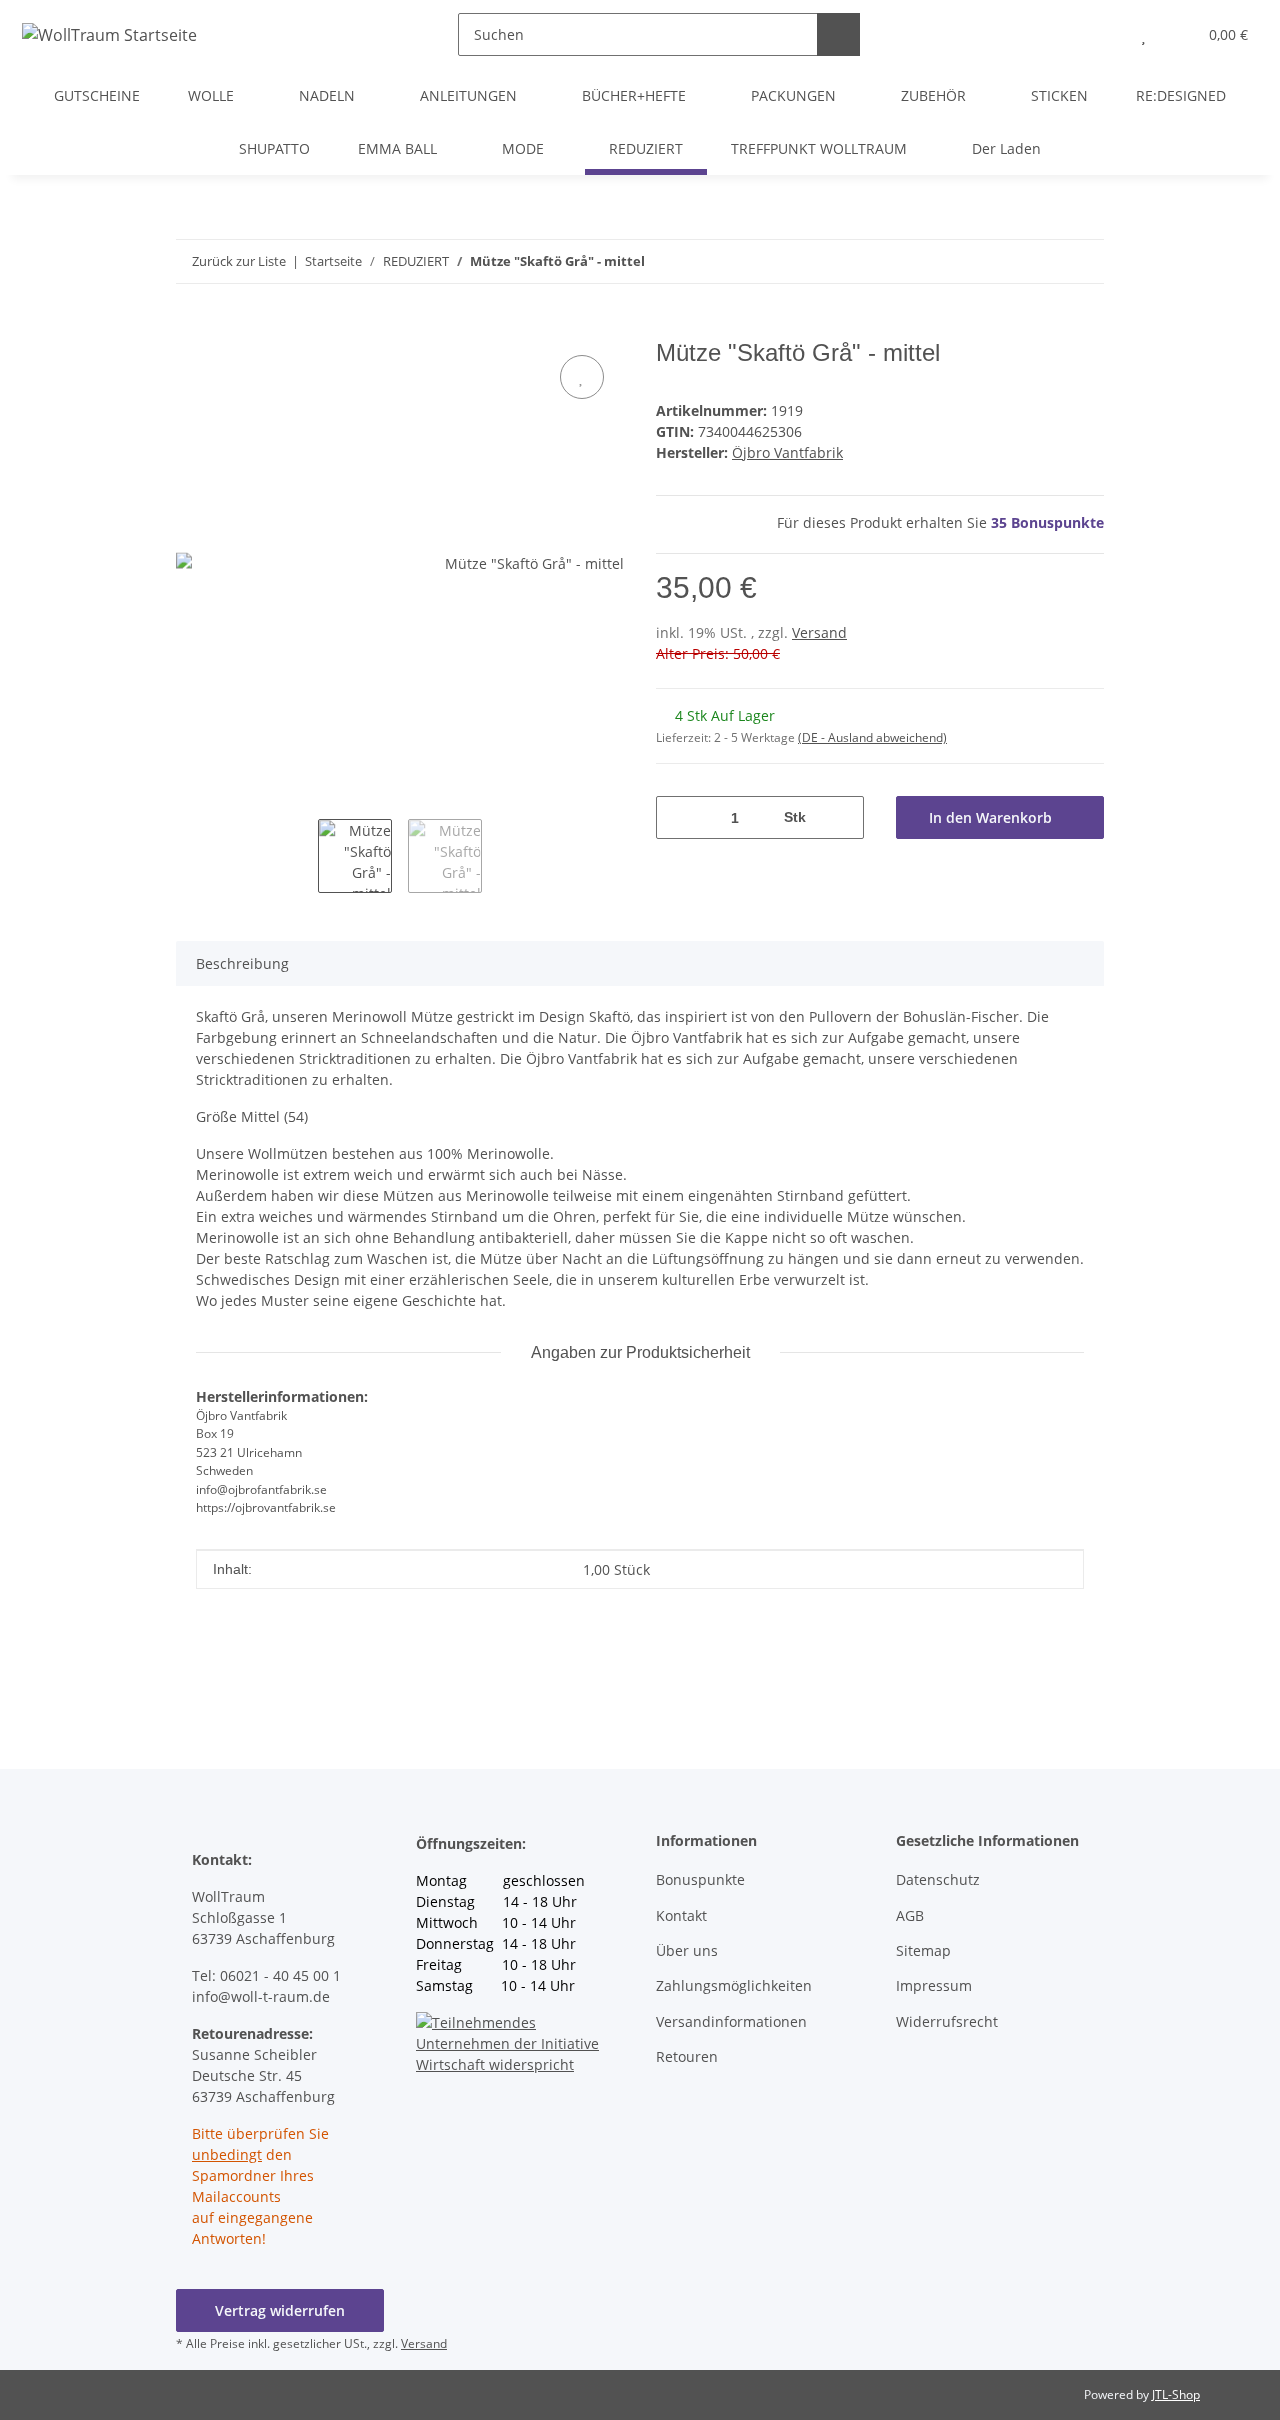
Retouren (687, 2056)
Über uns (687, 1950)
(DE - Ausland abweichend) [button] (872, 737)
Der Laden (1006, 148)
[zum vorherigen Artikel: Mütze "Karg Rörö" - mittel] (1082, 261)
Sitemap (923, 1950)
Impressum (934, 1985)
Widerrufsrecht (947, 2021)
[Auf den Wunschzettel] (582, 377)
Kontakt (681, 1915)
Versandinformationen (731, 2021)
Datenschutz (938, 1879)
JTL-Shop (1176, 2394)
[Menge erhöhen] (841, 817)
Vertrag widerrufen (280, 2310)
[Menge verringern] (678, 817)
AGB (910, 1915)
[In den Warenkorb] (192, 328)
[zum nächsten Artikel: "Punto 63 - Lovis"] (1039, 261)
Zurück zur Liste (239, 261)
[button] (1103, 34)
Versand (819, 632)
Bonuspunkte (700, 1879)
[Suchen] (838, 34)
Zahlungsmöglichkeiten (734, 1985)
